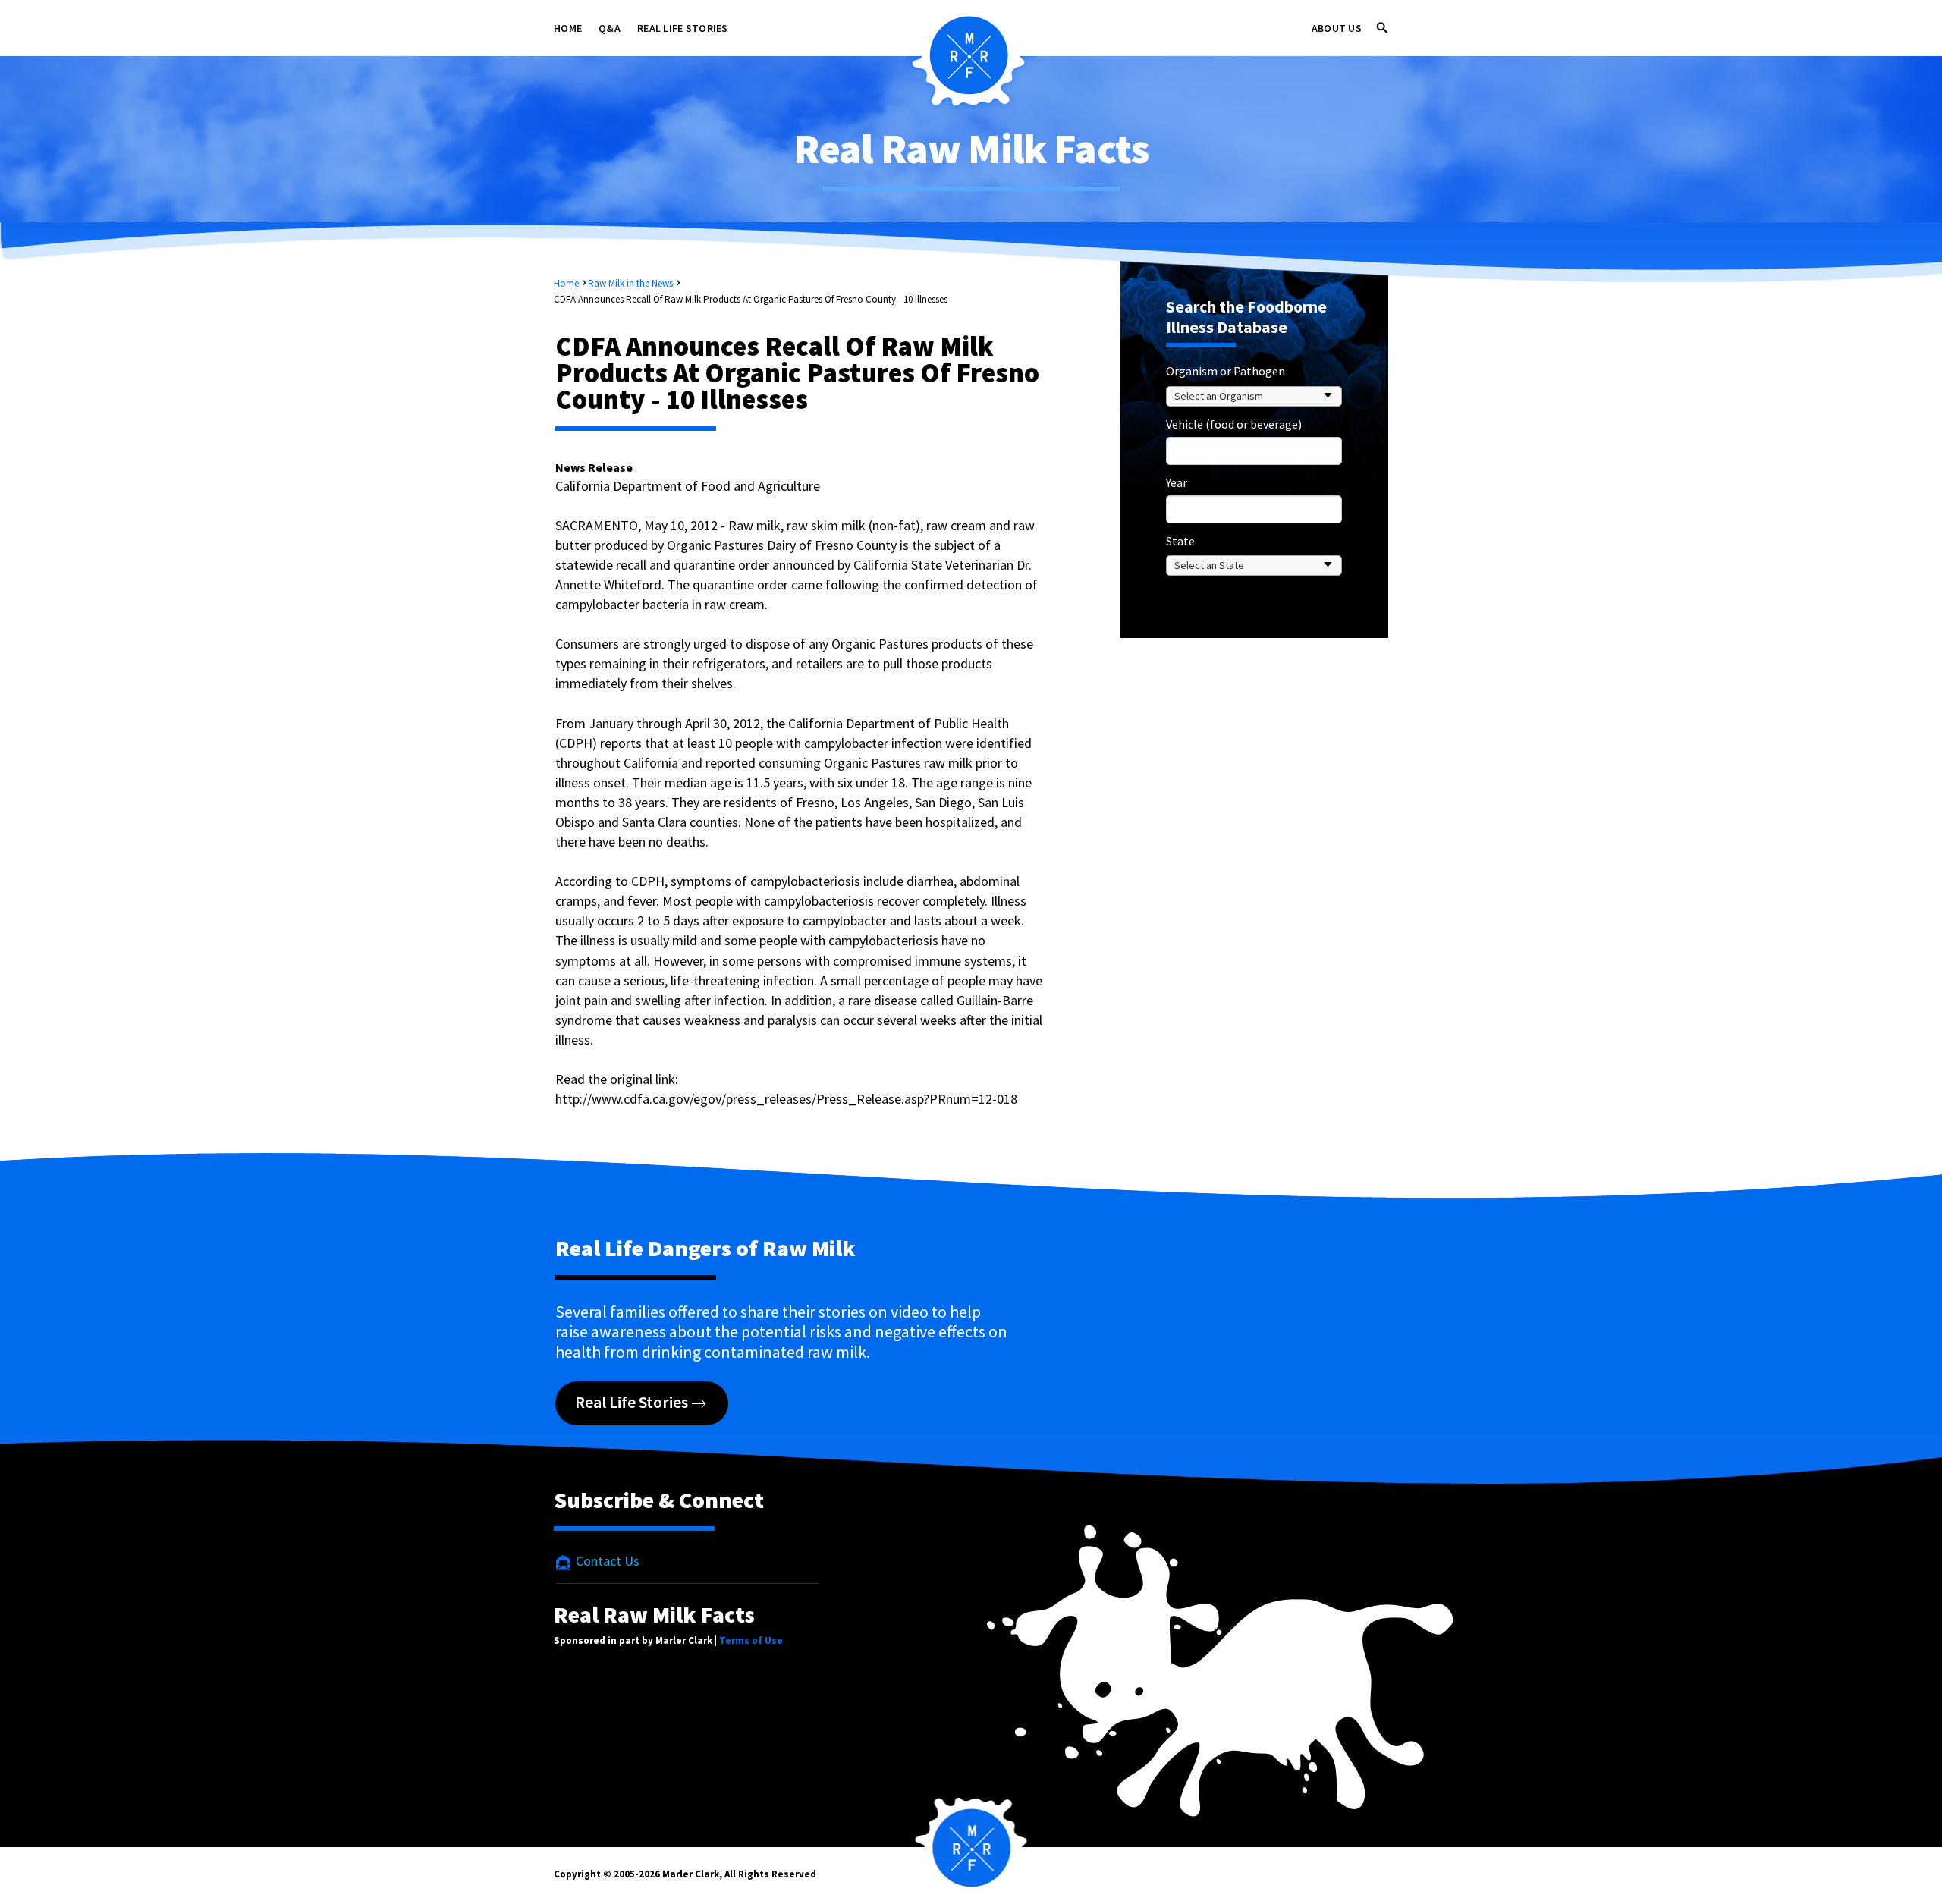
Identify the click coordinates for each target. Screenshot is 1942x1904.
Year (1177, 482)
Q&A (610, 28)
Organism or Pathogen (1226, 371)
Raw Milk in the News (630, 283)
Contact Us (606, 1561)
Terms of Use (751, 1640)
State (1180, 541)
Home (568, 28)
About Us (1337, 28)
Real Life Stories (683, 28)
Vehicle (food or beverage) (1234, 424)
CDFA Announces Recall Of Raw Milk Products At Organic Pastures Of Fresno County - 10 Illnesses (751, 299)
